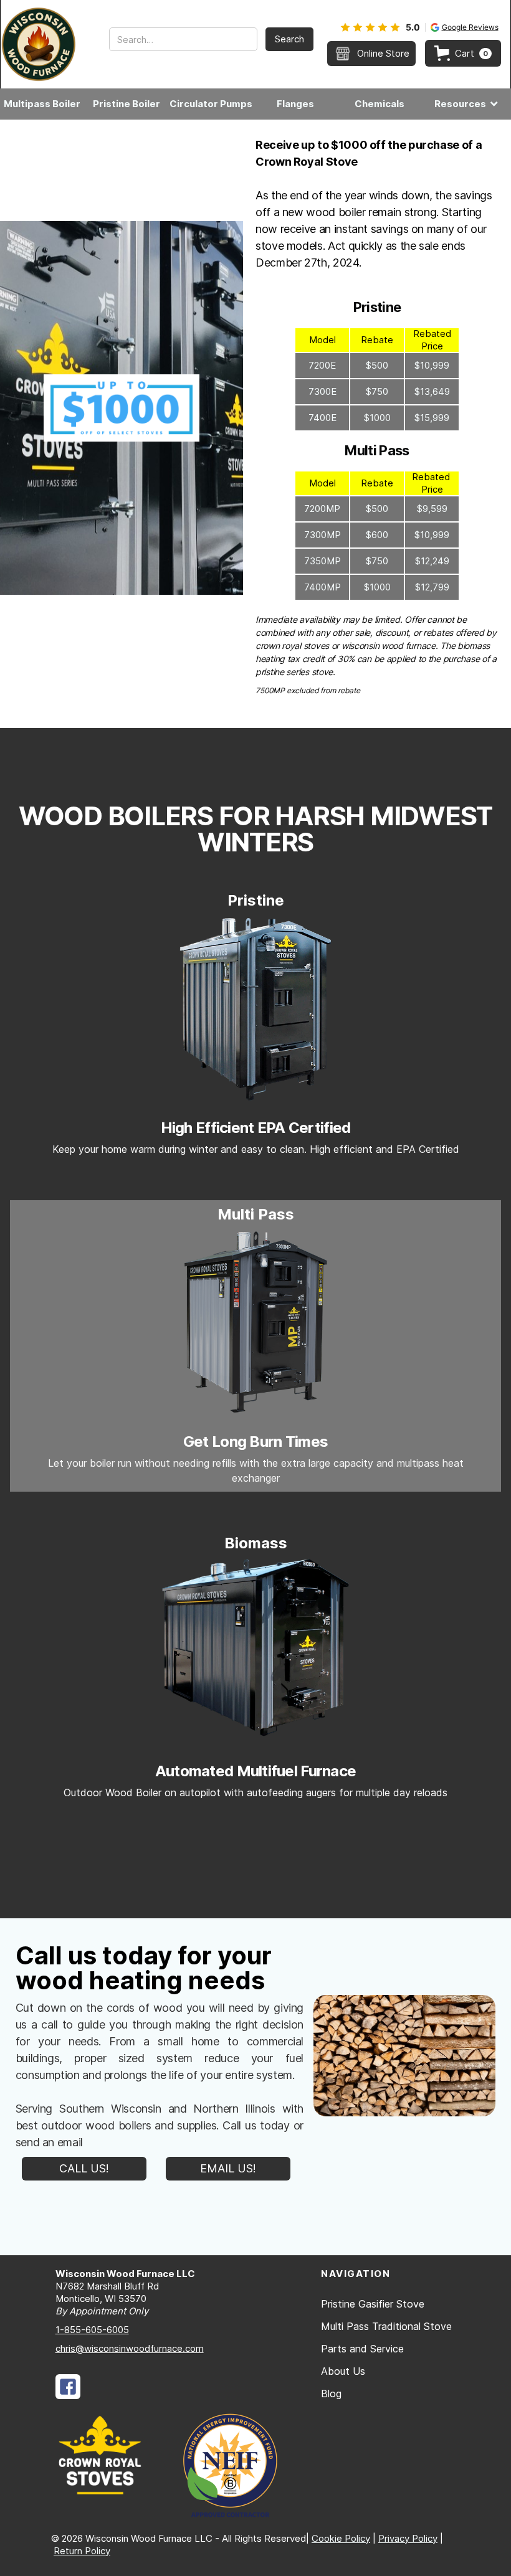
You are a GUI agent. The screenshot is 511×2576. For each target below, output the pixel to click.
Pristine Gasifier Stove (373, 2304)
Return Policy (82, 2551)
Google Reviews (470, 27)
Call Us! (84, 2168)
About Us (343, 2371)
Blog (331, 2394)
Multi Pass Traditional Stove (386, 2326)
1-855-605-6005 (92, 2330)
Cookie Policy (341, 2538)
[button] (463, 53)
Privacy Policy (408, 2538)
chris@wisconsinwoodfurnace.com (130, 2348)
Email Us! (228, 2168)
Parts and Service (362, 2349)
